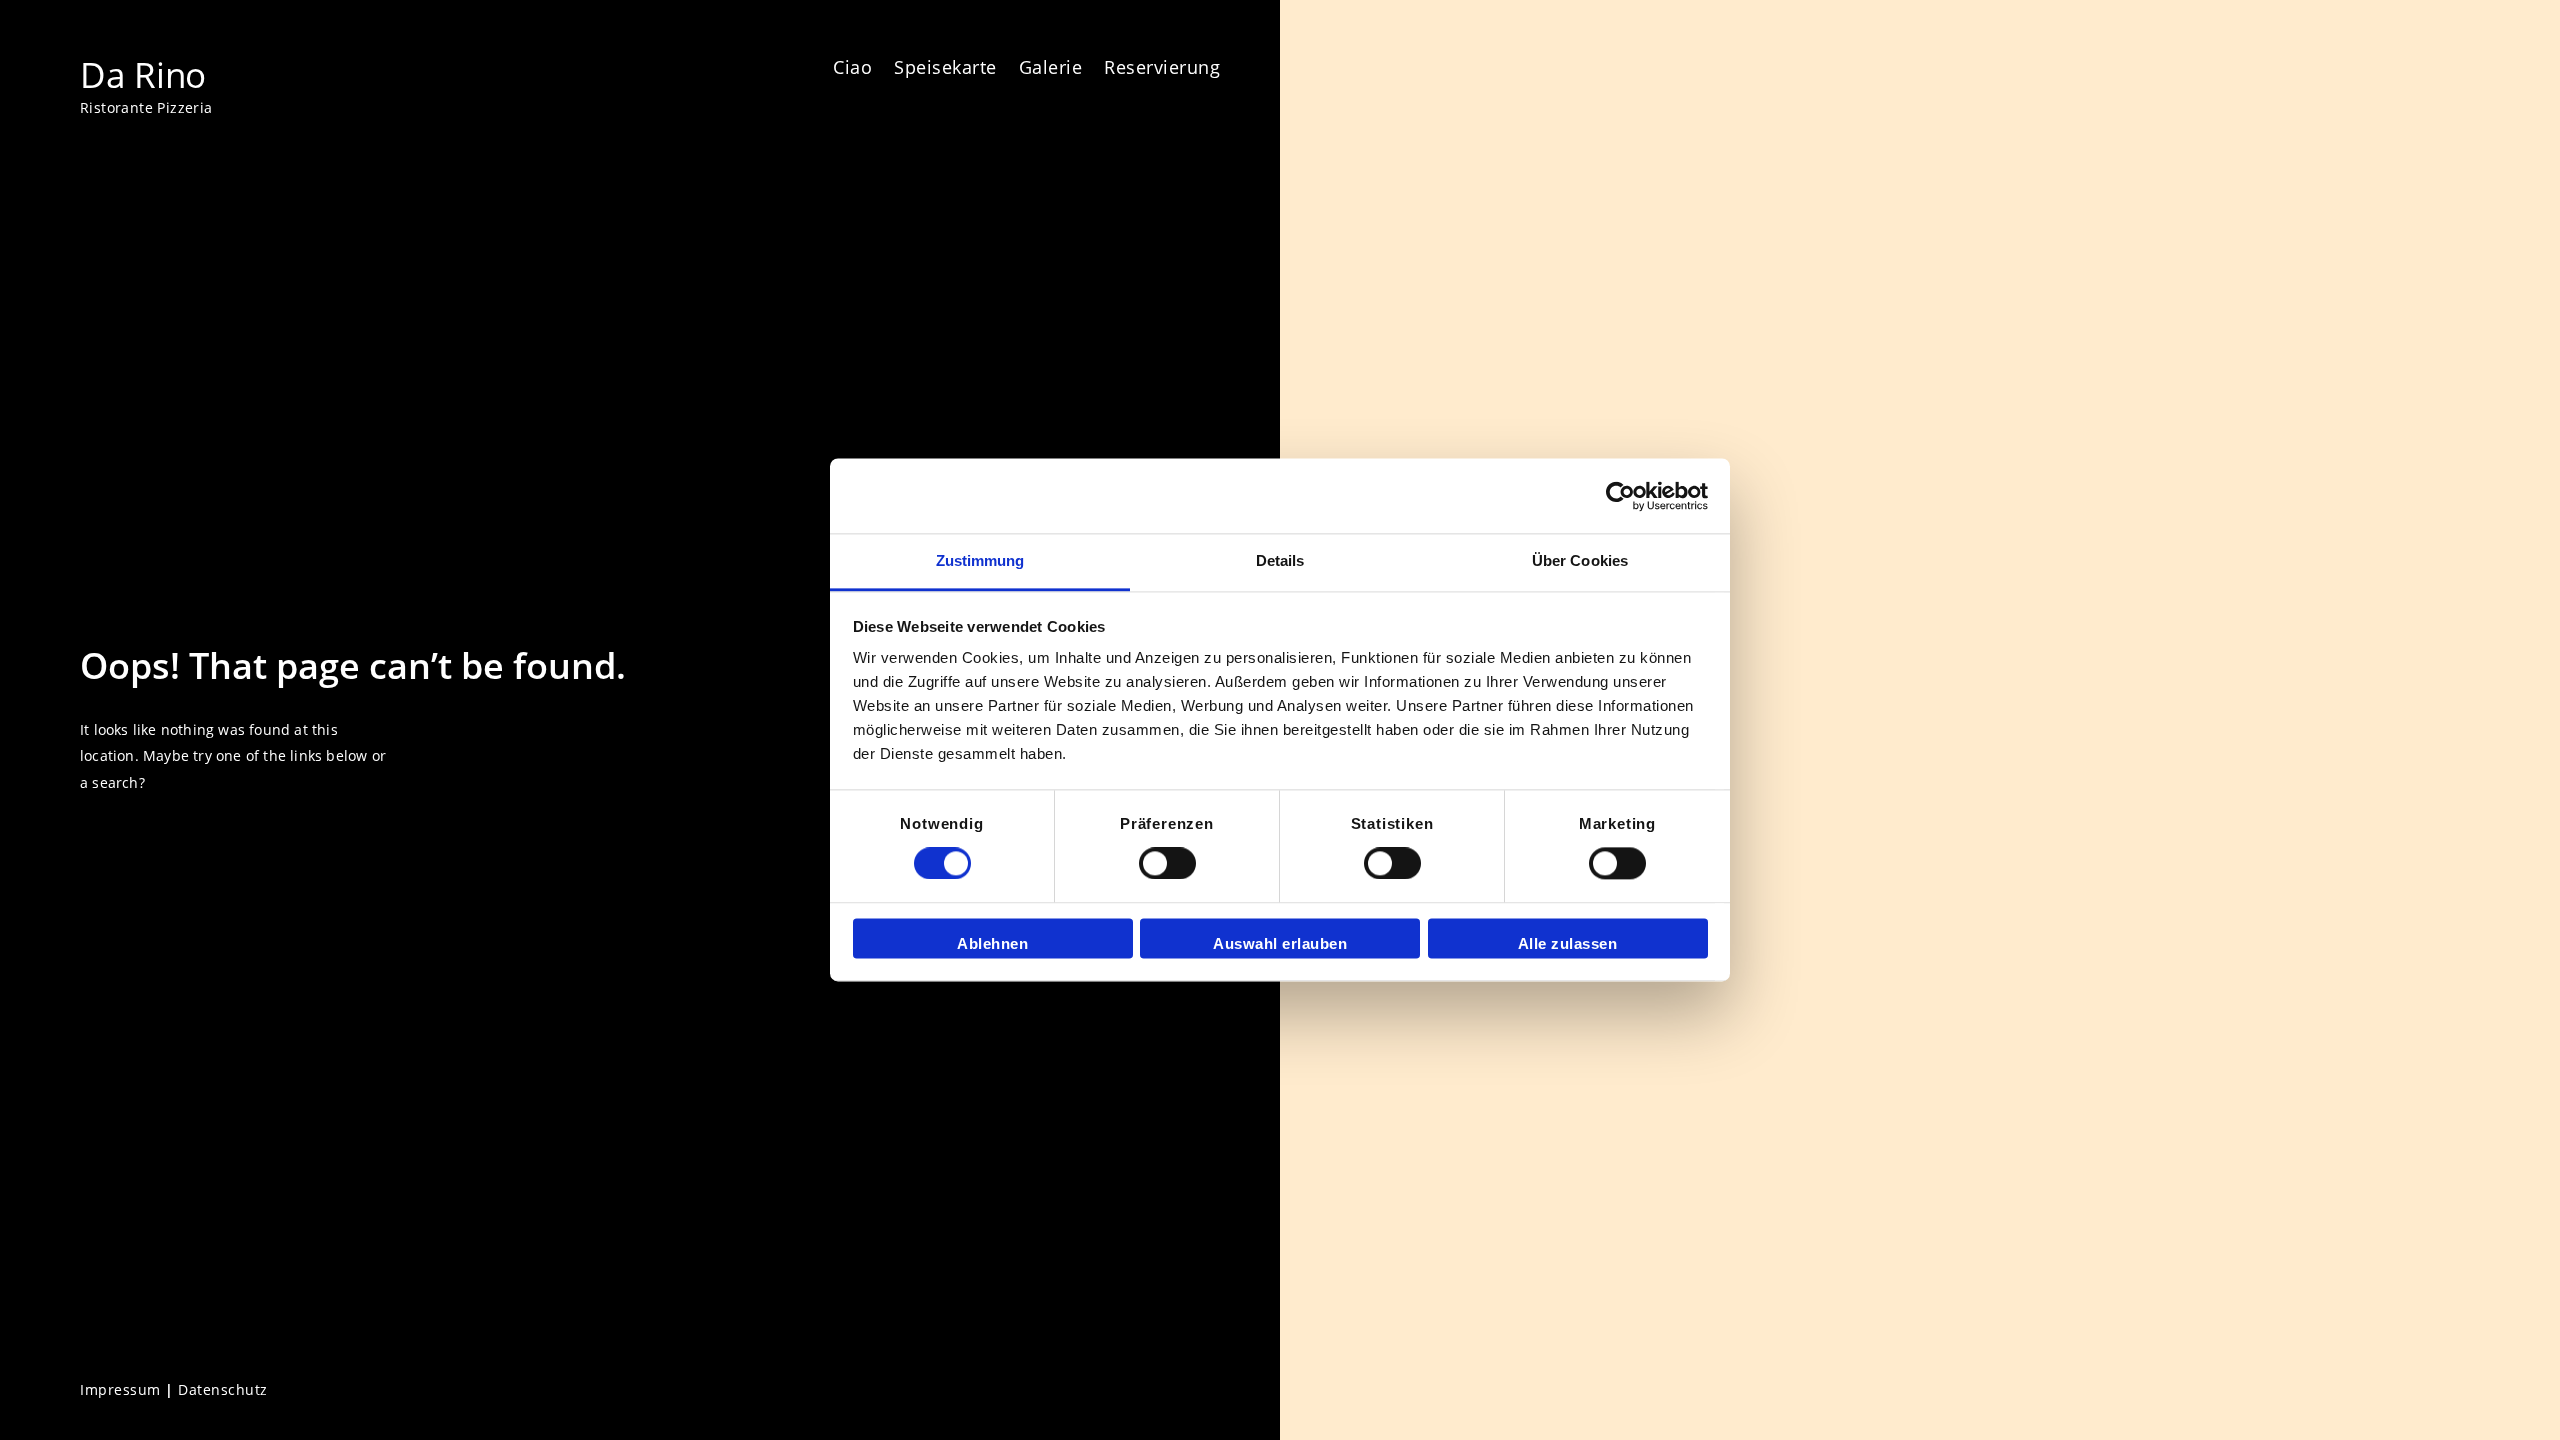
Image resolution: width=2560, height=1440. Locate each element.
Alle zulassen (1568, 943)
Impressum (120, 1389)
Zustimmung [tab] (980, 560)
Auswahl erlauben (1280, 943)
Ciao (852, 67)
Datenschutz (223, 1389)
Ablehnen (992, 943)
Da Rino (143, 74)
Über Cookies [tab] (1580, 560)
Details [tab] (1280, 560)
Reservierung (1162, 67)
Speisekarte (945, 67)
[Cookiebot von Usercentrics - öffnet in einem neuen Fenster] (1620, 496)
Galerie (1051, 67)
